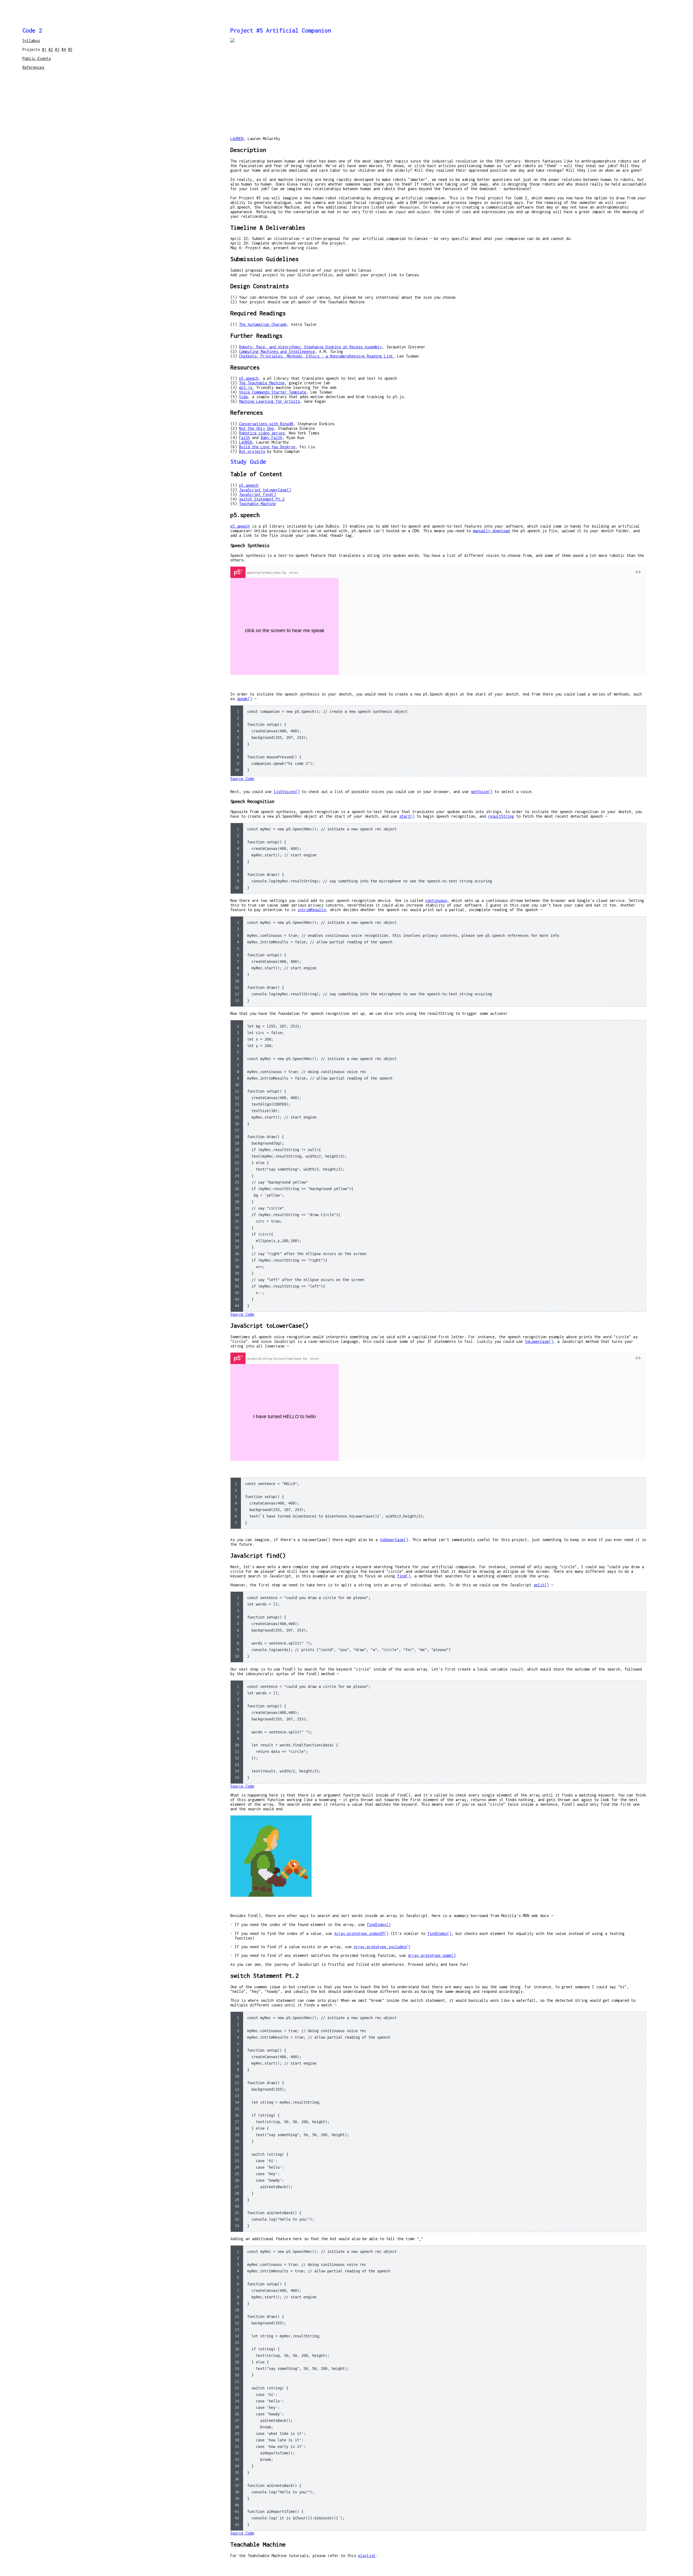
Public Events (37, 58)
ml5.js (246, 387)
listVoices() (287, 792)
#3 (57, 49)
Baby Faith (272, 438)
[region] (438, 741)
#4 (64, 49)
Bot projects (252, 451)
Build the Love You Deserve (267, 447)
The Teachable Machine (262, 383)
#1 (44, 49)
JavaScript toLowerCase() (265, 490)
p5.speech (249, 378)
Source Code (242, 779)
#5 (70, 49)
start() (407, 816)
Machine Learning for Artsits (269, 401)
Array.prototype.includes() (382, 1947)
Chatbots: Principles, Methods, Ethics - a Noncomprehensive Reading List (316, 356)
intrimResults (312, 910)
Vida (243, 397)
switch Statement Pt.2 (262, 499)
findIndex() (379, 1924)
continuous (436, 900)
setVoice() (482, 792)
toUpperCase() (394, 1540)
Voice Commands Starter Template (273, 392)
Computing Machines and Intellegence (277, 351)
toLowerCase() (539, 1341)
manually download (491, 531)
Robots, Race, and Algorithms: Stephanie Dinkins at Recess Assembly (310, 347)
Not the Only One (256, 428)
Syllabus (31, 40)
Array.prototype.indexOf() (361, 1933)
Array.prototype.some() (432, 1955)
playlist (367, 2556)
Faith (244, 438)
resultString (501, 816)
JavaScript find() (257, 494)
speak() (244, 699)
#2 (51, 49)
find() (404, 1576)
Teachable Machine (257, 504)
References (33, 67)
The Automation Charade (263, 324)
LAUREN (237, 139)
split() (541, 1585)
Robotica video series (262, 433)
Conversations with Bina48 (266, 424)
